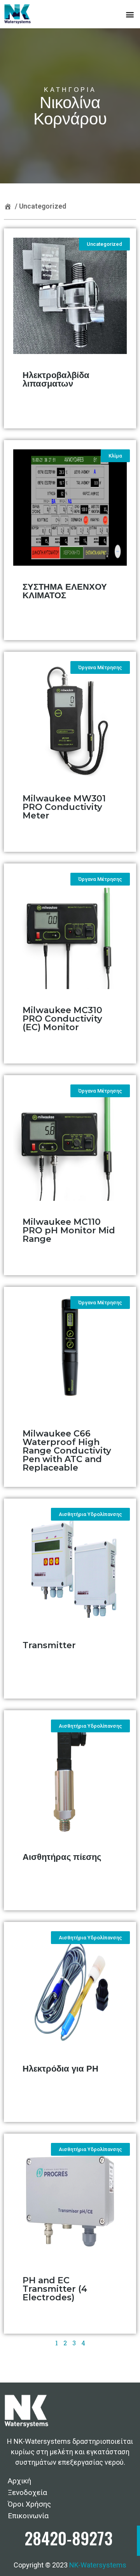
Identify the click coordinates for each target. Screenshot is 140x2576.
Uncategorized (43, 206)
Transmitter (49, 1645)
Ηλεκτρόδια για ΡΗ (60, 2069)
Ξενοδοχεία (27, 2492)
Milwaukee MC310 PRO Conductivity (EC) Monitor (62, 1019)
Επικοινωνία (28, 2516)
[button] (130, 14)
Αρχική (19, 2481)
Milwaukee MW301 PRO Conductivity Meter (64, 807)
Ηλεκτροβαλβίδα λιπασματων (56, 379)
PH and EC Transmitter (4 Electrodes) (55, 2289)
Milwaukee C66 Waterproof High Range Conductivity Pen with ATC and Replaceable (67, 1451)
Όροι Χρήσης (29, 2504)
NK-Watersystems (98, 2565)
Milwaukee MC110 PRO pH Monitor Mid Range (69, 1230)
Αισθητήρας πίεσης (62, 1857)
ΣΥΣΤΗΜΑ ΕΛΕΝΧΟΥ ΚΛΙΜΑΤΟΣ (65, 591)
